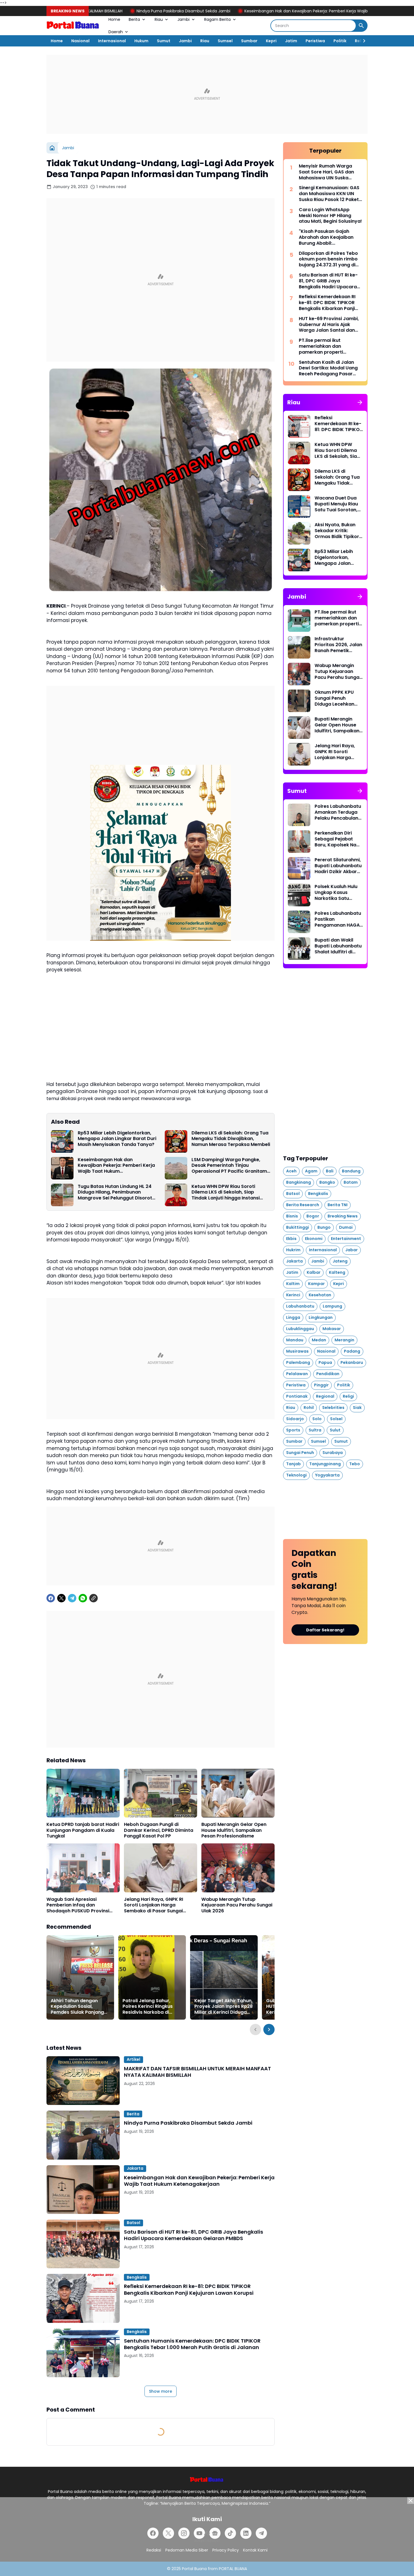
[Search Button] (361, 26)
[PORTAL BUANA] (73, 26)
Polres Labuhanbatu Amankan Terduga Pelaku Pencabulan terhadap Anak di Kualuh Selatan (338, 812)
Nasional (80, 41)
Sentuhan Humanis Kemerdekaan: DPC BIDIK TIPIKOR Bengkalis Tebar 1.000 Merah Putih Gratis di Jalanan (192, 2344)
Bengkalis (137, 2277)
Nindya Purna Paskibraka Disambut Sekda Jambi (188, 2123)
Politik (340, 41)
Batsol (133, 2223)
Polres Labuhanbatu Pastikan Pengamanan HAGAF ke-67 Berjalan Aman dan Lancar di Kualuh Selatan (339, 919)
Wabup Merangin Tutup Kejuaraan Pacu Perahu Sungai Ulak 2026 (237, 1905)
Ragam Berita (217, 19)
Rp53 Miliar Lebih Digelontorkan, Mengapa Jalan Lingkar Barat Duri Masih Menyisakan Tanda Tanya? (117, 1139)
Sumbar (249, 41)
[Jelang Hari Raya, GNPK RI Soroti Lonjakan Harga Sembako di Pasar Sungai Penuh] (161, 1868)
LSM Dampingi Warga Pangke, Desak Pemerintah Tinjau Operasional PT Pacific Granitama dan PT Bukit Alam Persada (231, 1166)
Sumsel (225, 41)
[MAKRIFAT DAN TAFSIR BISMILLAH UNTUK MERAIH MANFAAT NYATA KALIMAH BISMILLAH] (83, 2081)
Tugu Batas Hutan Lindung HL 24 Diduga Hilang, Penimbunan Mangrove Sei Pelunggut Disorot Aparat (115, 1192)
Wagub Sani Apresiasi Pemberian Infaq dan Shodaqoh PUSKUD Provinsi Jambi (78, 1905)
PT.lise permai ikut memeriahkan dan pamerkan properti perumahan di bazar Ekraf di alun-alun (329, 346)
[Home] (52, 148)
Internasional (112, 41)
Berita (134, 19)
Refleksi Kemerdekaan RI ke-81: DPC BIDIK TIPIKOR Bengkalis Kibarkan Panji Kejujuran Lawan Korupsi (189, 2290)
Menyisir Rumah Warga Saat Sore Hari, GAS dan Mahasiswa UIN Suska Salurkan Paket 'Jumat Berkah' (326, 172)
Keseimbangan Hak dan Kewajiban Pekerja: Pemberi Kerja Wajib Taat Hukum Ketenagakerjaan (225, 11)
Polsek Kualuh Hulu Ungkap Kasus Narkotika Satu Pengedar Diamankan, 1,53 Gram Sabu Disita (336, 893)
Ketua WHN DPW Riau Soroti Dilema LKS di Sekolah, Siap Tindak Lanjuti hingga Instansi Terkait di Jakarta (226, 1192)
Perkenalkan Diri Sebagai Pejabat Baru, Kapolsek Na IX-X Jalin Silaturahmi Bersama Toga (335, 839)
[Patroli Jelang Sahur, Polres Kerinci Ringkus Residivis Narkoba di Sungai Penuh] (152, 1977)
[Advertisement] (207, 94)
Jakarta (135, 2168)
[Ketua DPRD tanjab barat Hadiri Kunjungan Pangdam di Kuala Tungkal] (83, 1793)
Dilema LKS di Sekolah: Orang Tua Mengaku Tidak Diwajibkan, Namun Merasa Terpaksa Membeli (231, 1139)
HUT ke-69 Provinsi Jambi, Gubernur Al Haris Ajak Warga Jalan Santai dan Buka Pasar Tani (329, 325)
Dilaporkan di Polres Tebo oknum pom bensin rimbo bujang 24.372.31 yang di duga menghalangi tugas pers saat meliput (328, 259)
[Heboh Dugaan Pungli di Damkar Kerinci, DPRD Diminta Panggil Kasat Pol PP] (161, 1793)
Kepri (271, 41)
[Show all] (360, 402)
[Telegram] (72, 1598)
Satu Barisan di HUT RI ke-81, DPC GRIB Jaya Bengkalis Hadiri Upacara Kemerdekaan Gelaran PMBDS (193, 2235)
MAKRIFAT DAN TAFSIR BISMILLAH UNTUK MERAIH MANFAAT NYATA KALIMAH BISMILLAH (197, 2072)
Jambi (183, 19)
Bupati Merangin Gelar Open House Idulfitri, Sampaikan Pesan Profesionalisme (234, 1830)
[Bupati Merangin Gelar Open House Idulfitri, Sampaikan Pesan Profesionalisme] (238, 1793)
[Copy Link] (94, 1598)
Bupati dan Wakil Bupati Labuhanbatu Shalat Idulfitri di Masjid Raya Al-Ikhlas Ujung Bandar (338, 946)
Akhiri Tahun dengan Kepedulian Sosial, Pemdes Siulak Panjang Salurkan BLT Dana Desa (79, 2007)
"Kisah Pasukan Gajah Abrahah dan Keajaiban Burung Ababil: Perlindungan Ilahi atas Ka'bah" (326, 237)
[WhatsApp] (83, 1598)
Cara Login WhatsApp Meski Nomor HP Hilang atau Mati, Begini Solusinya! (330, 216)
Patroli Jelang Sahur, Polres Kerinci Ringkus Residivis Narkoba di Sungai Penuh (148, 2007)
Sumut (164, 41)
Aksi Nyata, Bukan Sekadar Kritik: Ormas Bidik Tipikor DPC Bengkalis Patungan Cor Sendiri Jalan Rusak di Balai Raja (337, 531)
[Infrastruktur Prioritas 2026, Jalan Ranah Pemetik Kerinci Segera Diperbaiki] (299, 647)
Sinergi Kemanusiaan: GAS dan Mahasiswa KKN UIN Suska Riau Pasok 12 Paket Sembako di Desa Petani (329, 194)
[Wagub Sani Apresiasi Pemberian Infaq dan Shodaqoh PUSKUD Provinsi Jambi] (83, 1868)
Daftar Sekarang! (325, 1630)
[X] (61, 1598)
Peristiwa (315, 41)
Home (114, 19)
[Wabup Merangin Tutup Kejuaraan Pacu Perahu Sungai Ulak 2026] (238, 1868)
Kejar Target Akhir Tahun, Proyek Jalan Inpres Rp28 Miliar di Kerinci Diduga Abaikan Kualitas (223, 2007)
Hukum (141, 41)
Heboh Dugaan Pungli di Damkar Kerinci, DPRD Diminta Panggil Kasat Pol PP (159, 1830)
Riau (159, 19)
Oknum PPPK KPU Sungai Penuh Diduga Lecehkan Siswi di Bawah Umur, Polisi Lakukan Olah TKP (338, 698)
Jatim (291, 41)
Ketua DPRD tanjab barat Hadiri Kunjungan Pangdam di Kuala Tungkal (83, 1830)
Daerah (116, 32)
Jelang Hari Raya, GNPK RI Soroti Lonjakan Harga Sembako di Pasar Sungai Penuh (153, 1905)
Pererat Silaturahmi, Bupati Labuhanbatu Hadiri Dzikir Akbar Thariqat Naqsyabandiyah (338, 866)
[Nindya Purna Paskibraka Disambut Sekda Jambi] (83, 2135)
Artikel (133, 2059)
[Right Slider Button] (362, 41)
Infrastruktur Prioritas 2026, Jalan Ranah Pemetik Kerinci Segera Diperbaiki (338, 645)
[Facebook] (51, 1598)
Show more (161, 2391)
